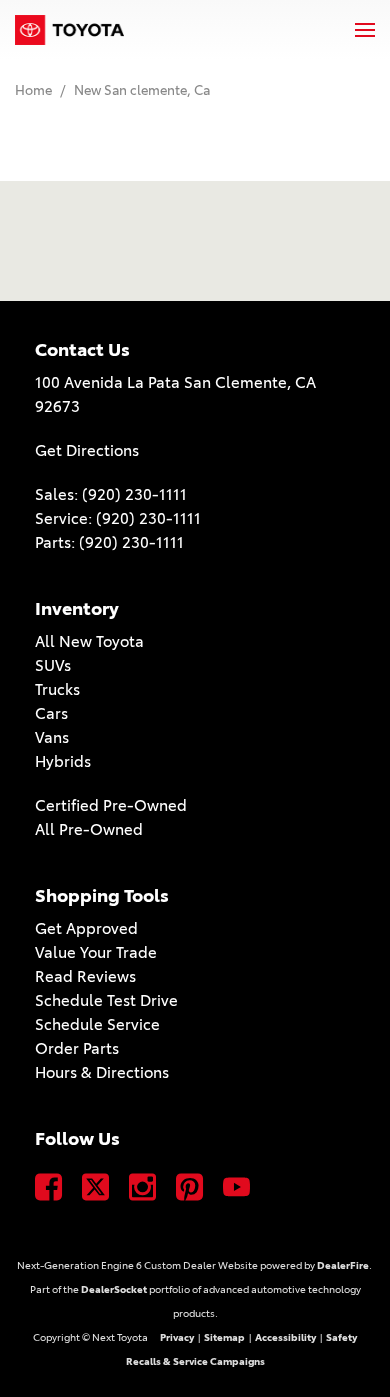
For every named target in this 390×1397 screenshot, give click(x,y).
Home (35, 90)
